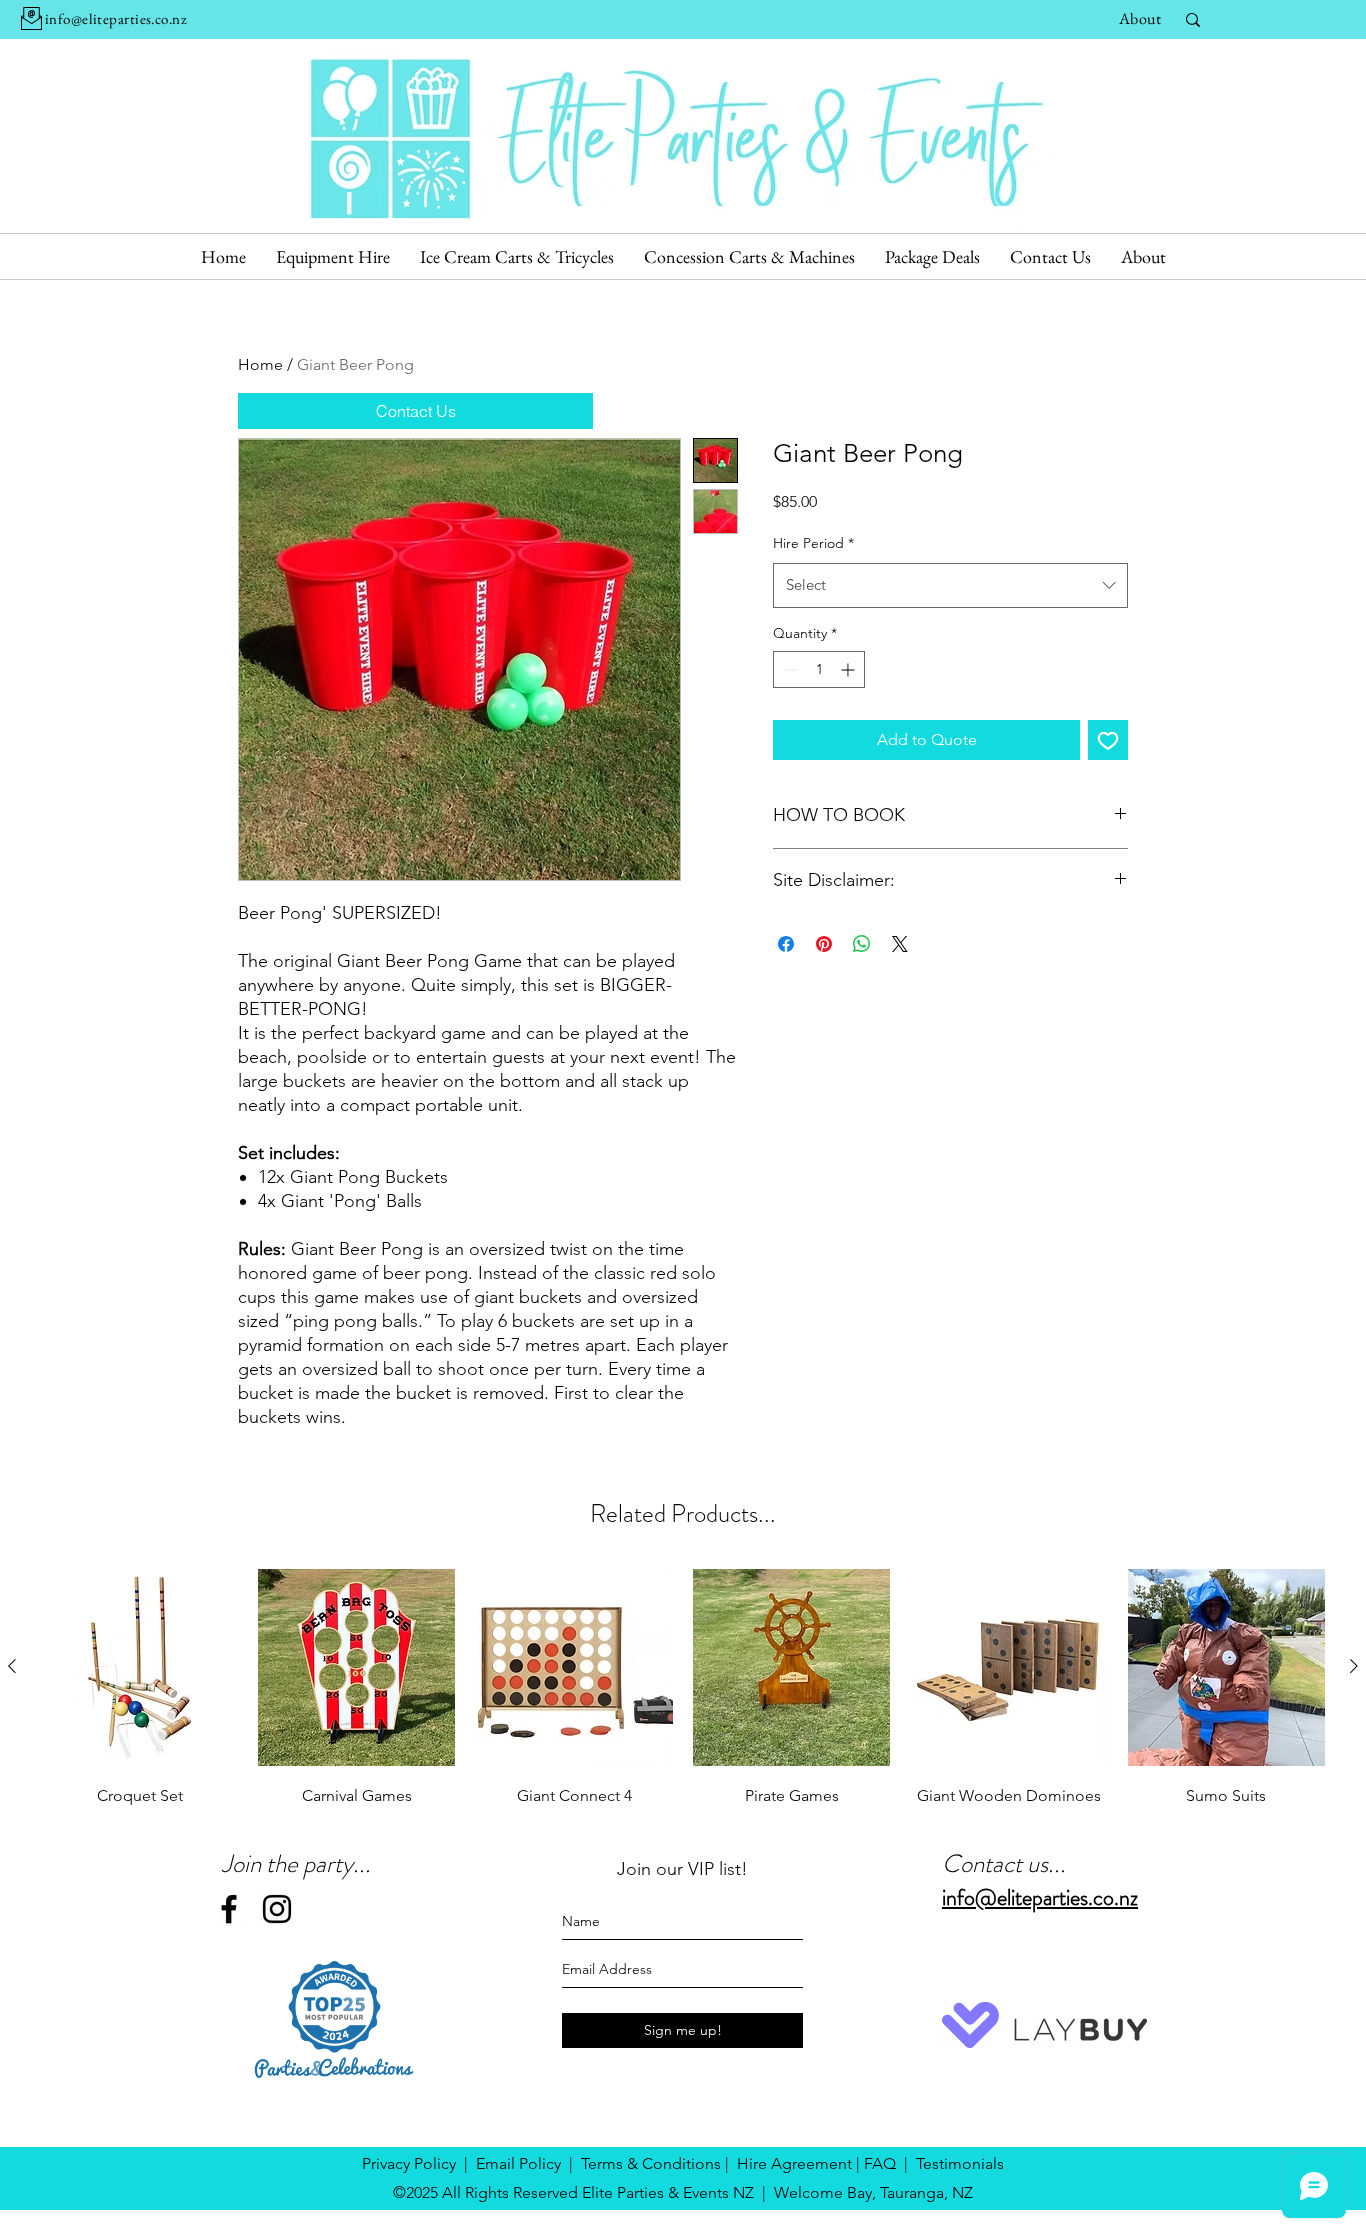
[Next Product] (1354, 1666)
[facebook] (229, 1909)
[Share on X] (900, 944)
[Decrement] (788, 669)
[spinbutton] (819, 669)
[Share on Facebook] (786, 944)
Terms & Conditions (651, 2163)
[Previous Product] (12, 1666)
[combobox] (950, 585)
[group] (683, 1689)
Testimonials (960, 2163)
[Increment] (849, 669)
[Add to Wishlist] (1108, 740)
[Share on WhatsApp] (862, 944)
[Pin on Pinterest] (824, 944)
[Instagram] (277, 1909)
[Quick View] (139, 1667)
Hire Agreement (794, 2163)
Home (260, 364)
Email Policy (518, 2163)
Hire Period (813, 543)
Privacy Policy (409, 2163)
